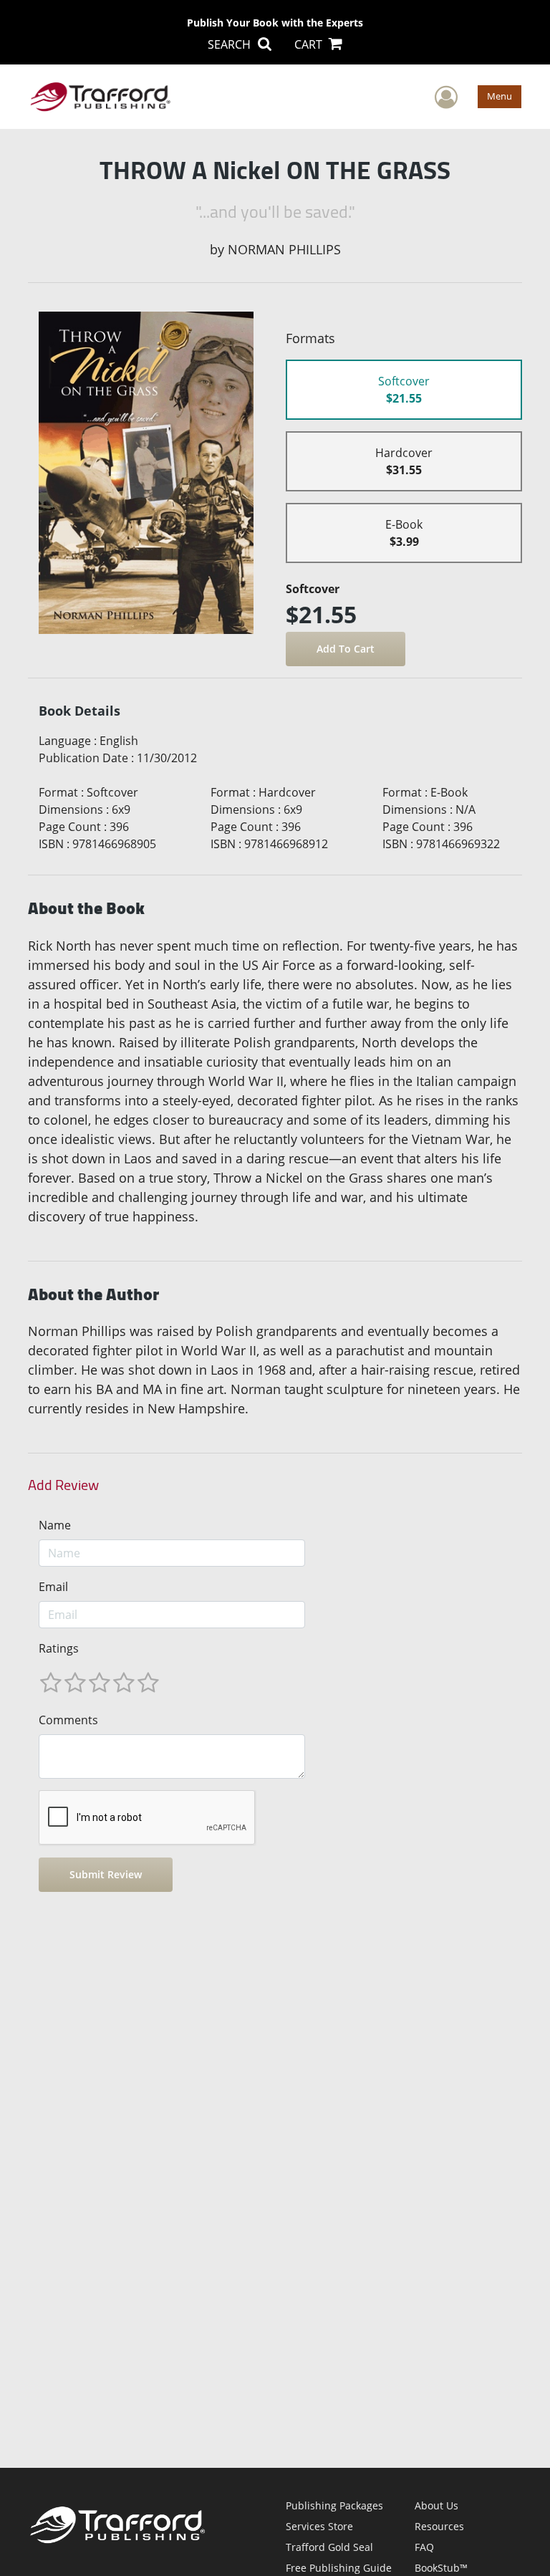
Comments (68, 1720)
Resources (439, 2526)
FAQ (424, 2547)
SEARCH (231, 44)
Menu (500, 96)
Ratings (59, 1648)
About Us (436, 2505)
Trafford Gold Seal (329, 2547)
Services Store (319, 2526)
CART (310, 44)
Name (55, 1525)
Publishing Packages (334, 2505)
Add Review (63, 1485)
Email (53, 1587)
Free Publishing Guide (339, 2568)
